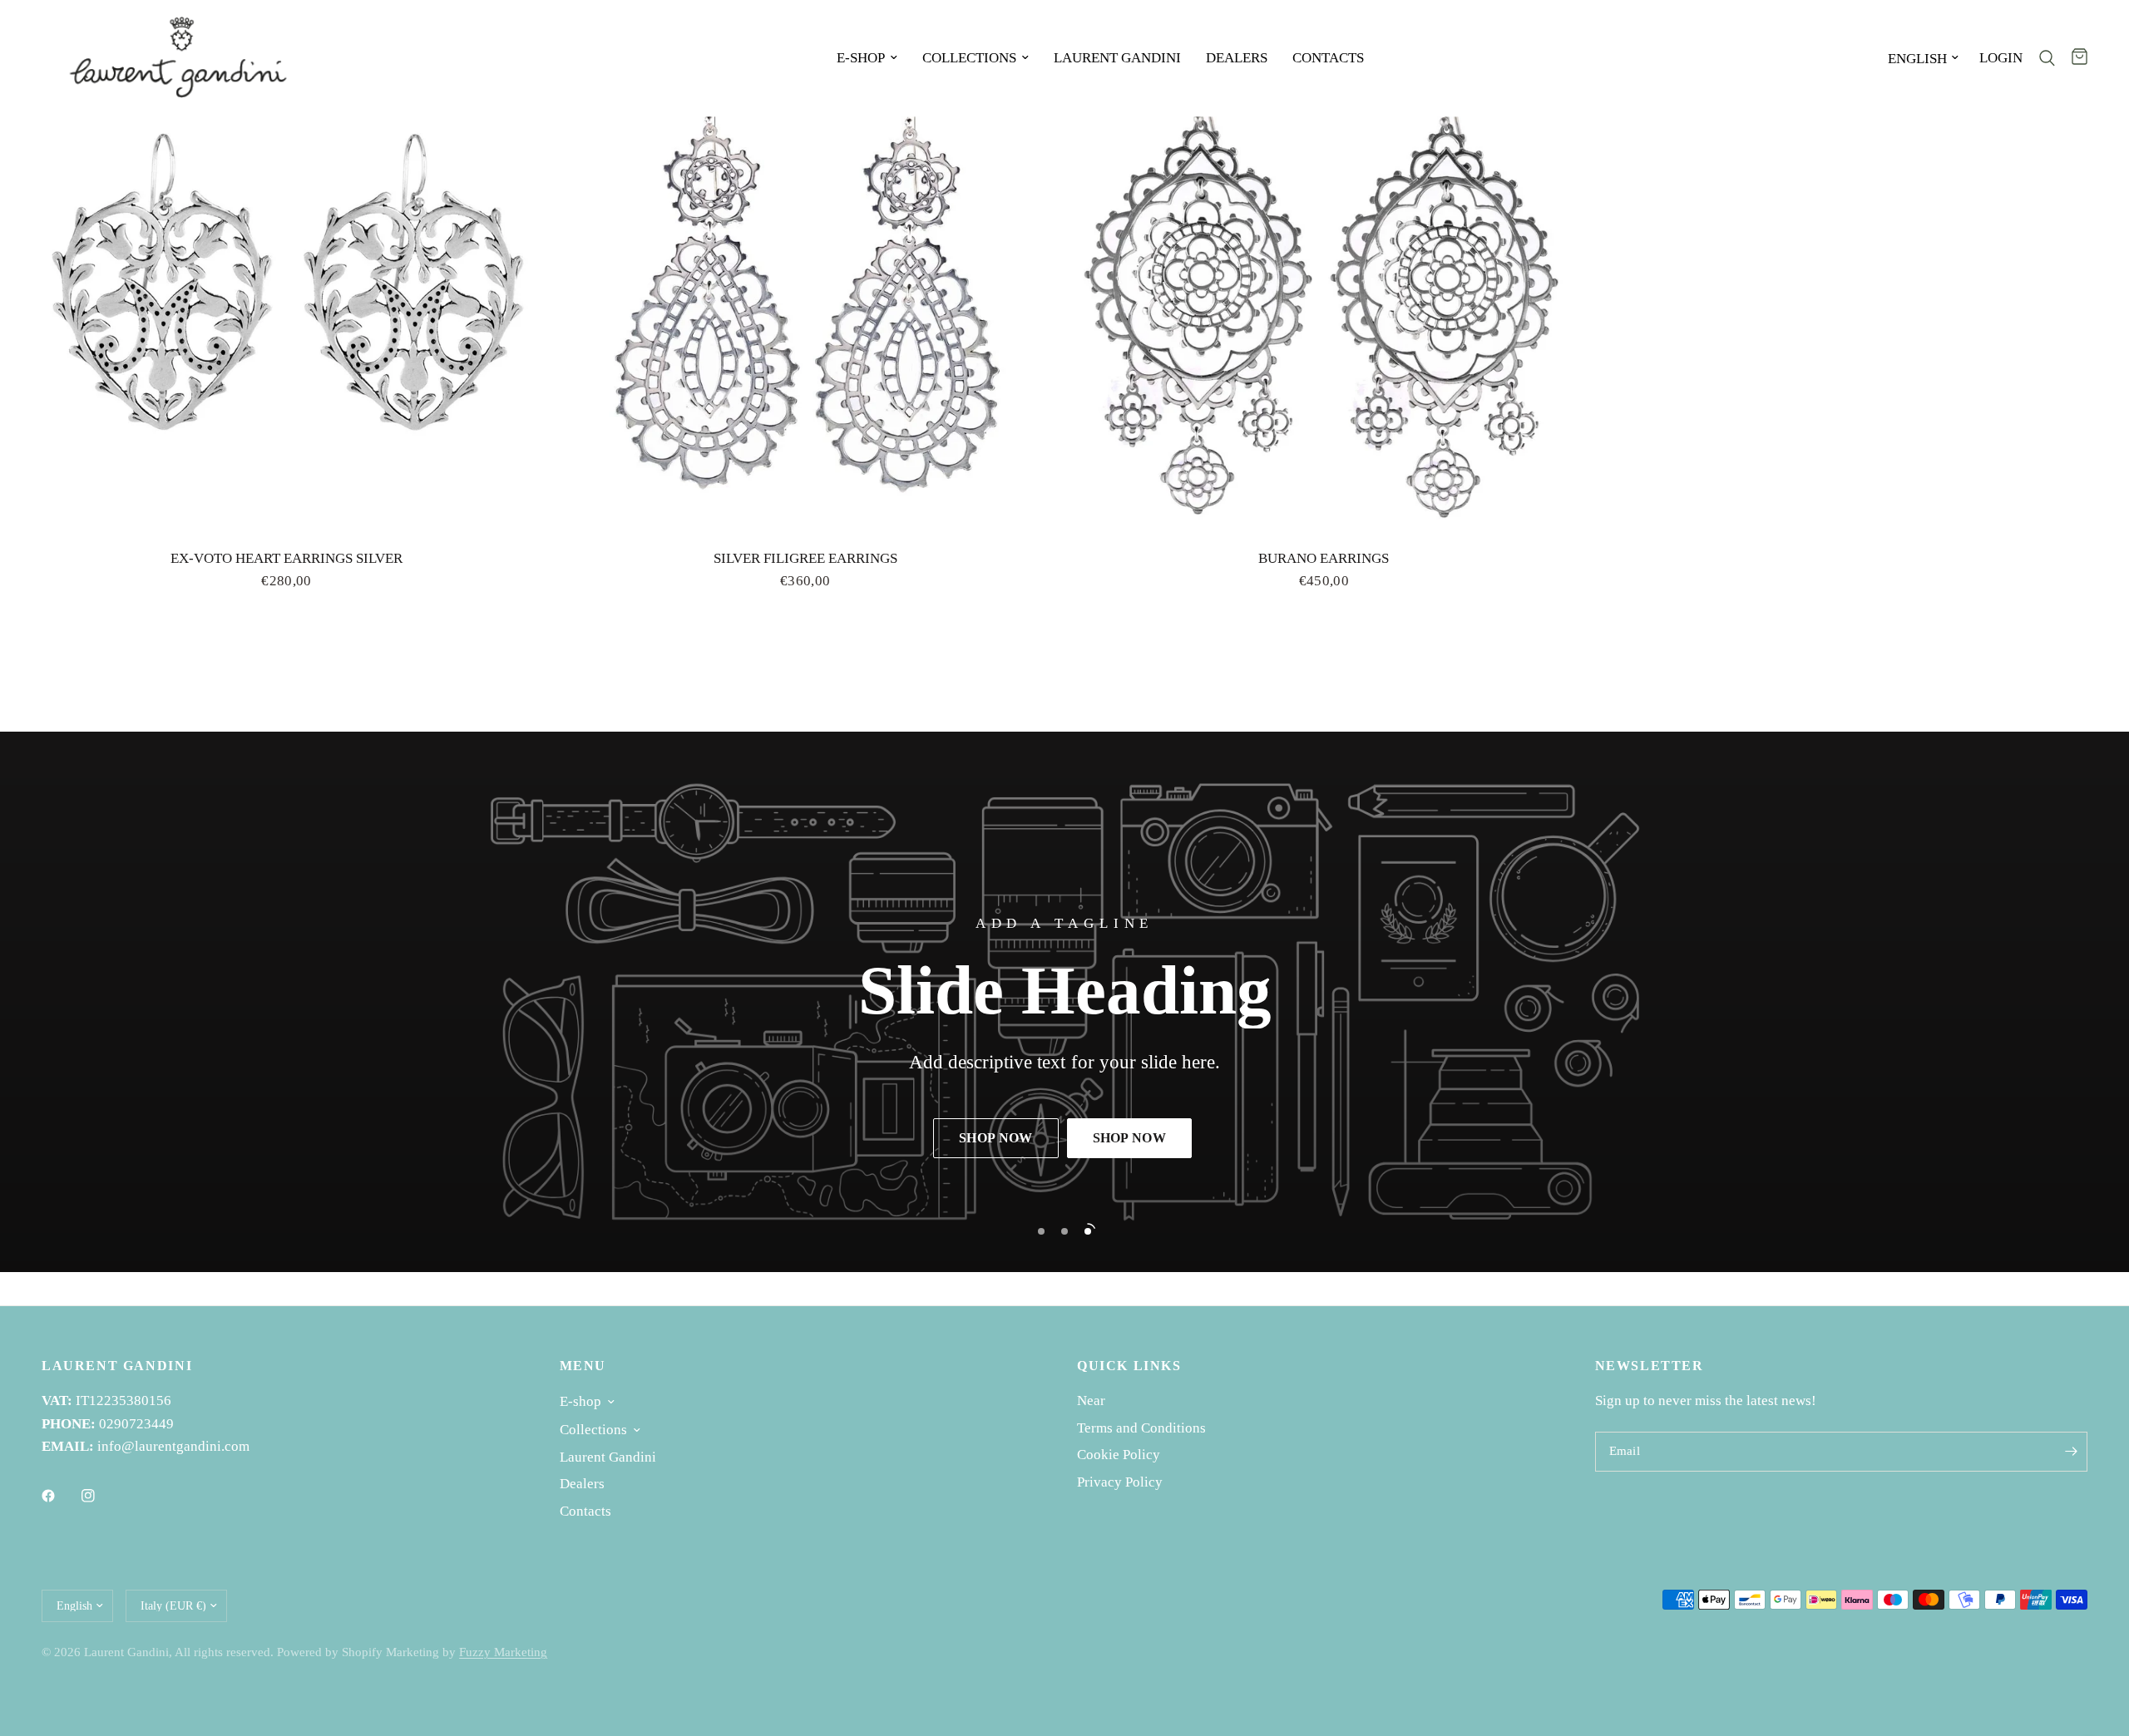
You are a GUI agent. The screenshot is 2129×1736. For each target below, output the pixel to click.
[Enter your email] (2071, 1452)
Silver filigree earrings (805, 558)
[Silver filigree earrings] (805, 286)
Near (1091, 1401)
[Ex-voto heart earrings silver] (287, 286)
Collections (969, 58)
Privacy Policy (1120, 1482)
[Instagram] (100, 1496)
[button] (996, 1138)
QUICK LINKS (1129, 1366)
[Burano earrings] (1324, 286)
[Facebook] (60, 1496)
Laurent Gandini (1117, 58)
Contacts (1328, 58)
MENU (583, 1366)
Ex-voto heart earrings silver (287, 558)
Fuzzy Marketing (503, 1652)
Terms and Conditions (1141, 1428)
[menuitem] (867, 58)
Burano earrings (1324, 558)
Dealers (1237, 58)
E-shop (861, 58)
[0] (2075, 58)
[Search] (2047, 58)
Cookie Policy (1119, 1455)
